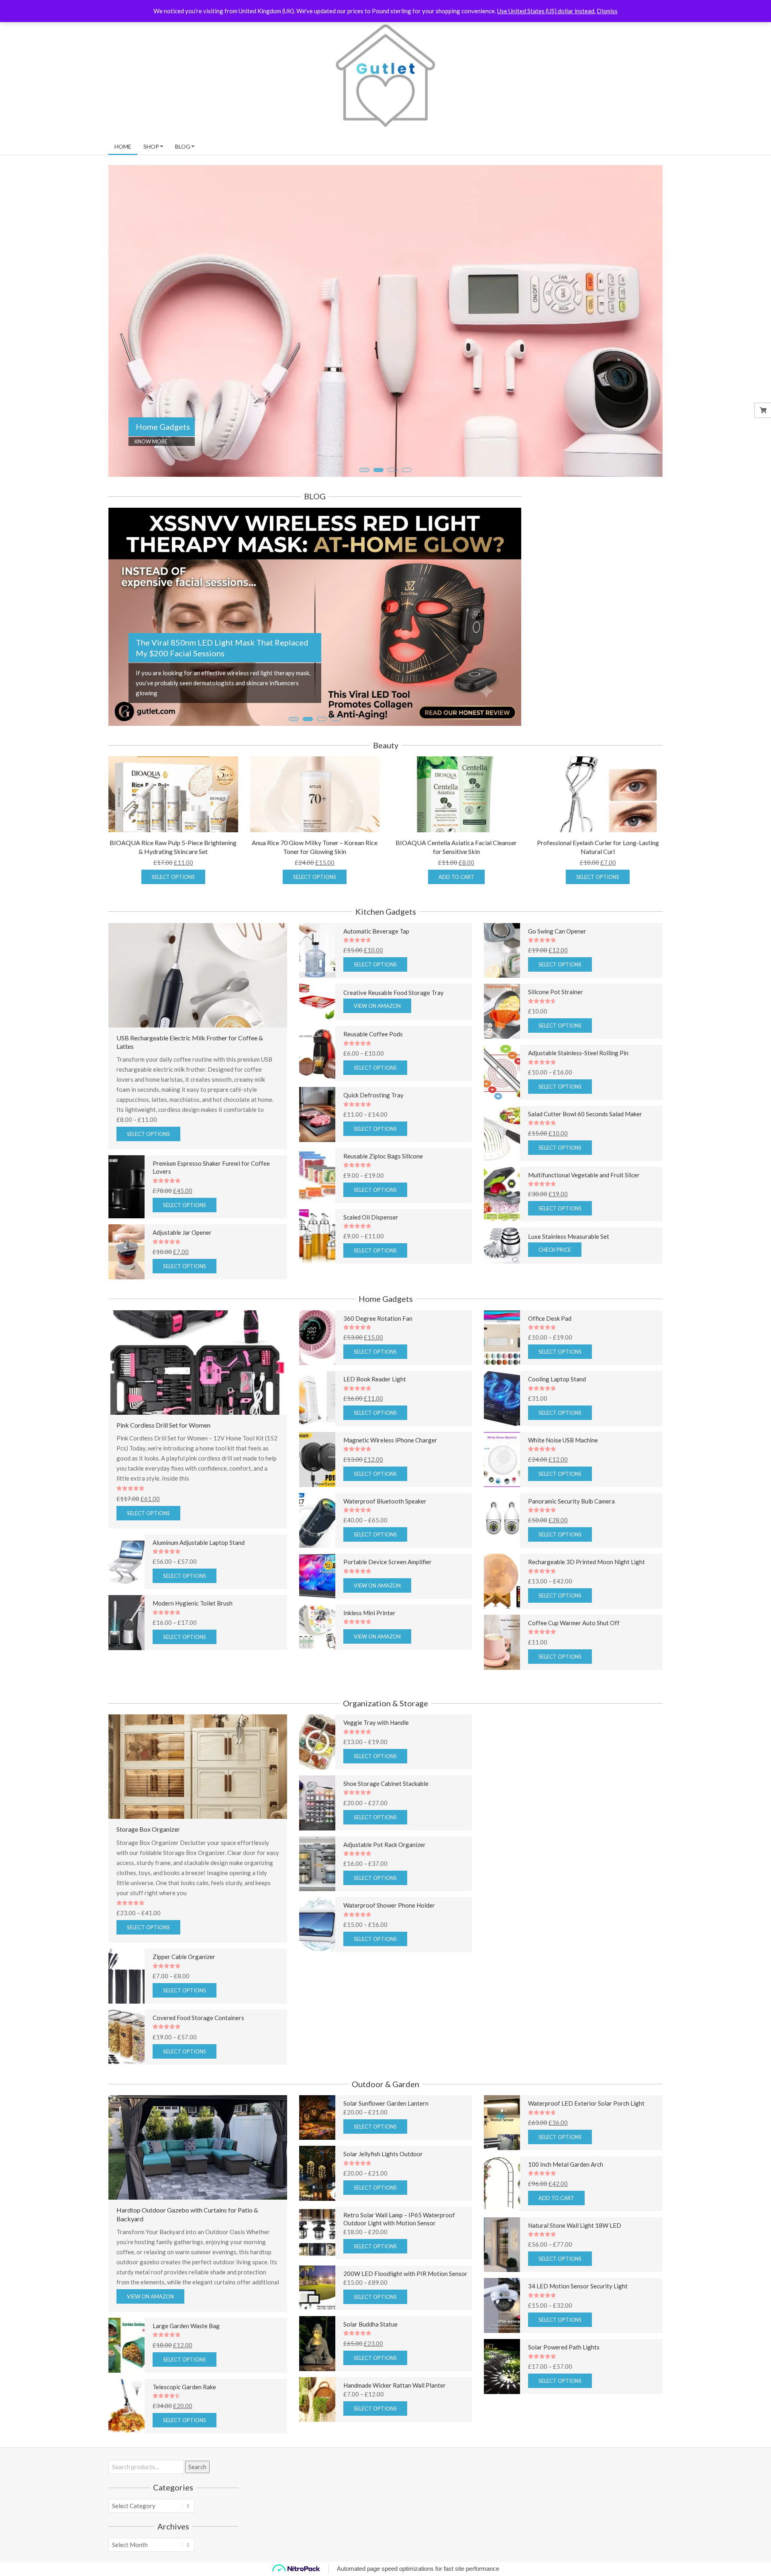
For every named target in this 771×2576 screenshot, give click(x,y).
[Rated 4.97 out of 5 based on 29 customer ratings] (593, 2414)
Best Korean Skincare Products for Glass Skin (218, 715)
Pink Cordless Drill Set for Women (163, 1482)
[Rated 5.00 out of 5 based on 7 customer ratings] (593, 998)
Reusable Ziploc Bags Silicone (383, 1213)
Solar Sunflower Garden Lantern (386, 2161)
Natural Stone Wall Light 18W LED (575, 2282)
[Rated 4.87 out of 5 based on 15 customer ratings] (406, 1789)
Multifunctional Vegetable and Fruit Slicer (584, 1232)
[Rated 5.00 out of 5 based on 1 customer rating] (198, 1546)
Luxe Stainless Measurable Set (569, 1294)
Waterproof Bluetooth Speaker (385, 1558)
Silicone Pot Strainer (556, 1049)
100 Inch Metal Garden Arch (566, 2221)
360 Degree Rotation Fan (378, 1375)
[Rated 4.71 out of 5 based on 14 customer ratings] (593, 1058)
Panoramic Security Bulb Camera (571, 1558)
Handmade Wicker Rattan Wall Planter (395, 2442)
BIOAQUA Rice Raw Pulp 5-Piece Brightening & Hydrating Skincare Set (173, 904)
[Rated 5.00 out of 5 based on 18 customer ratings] (406, 1507)
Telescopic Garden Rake (184, 2444)
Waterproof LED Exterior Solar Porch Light (586, 2161)
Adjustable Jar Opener (182, 1290)
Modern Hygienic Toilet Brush (193, 1661)
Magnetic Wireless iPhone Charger (390, 1497)
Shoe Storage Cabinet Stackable (386, 1841)
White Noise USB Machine (563, 1497)
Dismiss (607, 11)
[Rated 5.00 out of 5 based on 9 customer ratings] (593, 2292)
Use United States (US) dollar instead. (546, 11)
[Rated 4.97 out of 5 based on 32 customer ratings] (406, 1283)
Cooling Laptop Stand (557, 1436)
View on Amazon (377, 1063)
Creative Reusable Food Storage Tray (394, 1050)
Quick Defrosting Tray (373, 1152)
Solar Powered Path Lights (564, 2404)
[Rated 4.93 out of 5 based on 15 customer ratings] (406, 1100)
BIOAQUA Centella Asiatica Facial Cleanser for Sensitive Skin (456, 904)
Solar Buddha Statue (370, 2381)
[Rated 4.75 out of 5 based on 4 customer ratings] (593, 2170)
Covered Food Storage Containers (198, 2075)
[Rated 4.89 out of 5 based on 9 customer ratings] (218, 1670)
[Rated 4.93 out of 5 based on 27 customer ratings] (406, 1679)
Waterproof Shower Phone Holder (389, 1963)
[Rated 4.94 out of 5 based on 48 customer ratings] (406, 1445)
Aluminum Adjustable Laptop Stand (199, 1600)
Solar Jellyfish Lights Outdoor (383, 2211)
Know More (151, 441)
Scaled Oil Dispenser (371, 1274)
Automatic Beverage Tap (376, 988)
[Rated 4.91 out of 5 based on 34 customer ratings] (593, 1241)
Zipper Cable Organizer (184, 2014)
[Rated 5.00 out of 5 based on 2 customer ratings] (593, 1180)
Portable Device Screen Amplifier (388, 1619)
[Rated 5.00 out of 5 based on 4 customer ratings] (218, 1238)
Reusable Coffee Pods (373, 1091)
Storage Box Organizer (148, 1887)
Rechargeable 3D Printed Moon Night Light (586, 1619)
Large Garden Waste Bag (186, 2383)
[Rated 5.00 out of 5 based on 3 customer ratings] (218, 2023)
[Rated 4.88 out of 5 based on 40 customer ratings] (593, 1445)
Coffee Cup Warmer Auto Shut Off (574, 1680)
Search (197, 2524)
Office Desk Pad (550, 1375)
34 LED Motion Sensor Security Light (578, 2343)
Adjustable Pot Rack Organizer (384, 1902)
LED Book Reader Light (375, 1436)
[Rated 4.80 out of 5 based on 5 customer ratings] (593, 1628)
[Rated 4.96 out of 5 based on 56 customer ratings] (593, 1384)
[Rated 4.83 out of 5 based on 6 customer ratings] (406, 1161)
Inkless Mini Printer (369, 1670)
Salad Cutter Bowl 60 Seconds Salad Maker (585, 1171)
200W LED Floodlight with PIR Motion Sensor (405, 2331)
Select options (173, 934)
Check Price (555, 1307)
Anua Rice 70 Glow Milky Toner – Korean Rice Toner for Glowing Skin (315, 904)
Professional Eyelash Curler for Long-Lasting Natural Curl (598, 904)
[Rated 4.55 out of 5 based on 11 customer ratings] (218, 2453)
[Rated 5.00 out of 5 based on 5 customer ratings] (593, 2231)
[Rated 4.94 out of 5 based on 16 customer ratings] (406, 1850)
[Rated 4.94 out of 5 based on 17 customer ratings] (406, 1384)
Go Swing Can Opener (557, 988)
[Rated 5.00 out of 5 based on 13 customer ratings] (593, 1567)
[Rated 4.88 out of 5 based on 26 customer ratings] (406, 1223)
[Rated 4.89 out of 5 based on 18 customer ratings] (593, 1507)
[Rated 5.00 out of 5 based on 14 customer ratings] (406, 1911)
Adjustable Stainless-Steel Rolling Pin (578, 1110)
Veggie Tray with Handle (376, 1780)
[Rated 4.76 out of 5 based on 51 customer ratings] (406, 998)
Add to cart (456, 934)
